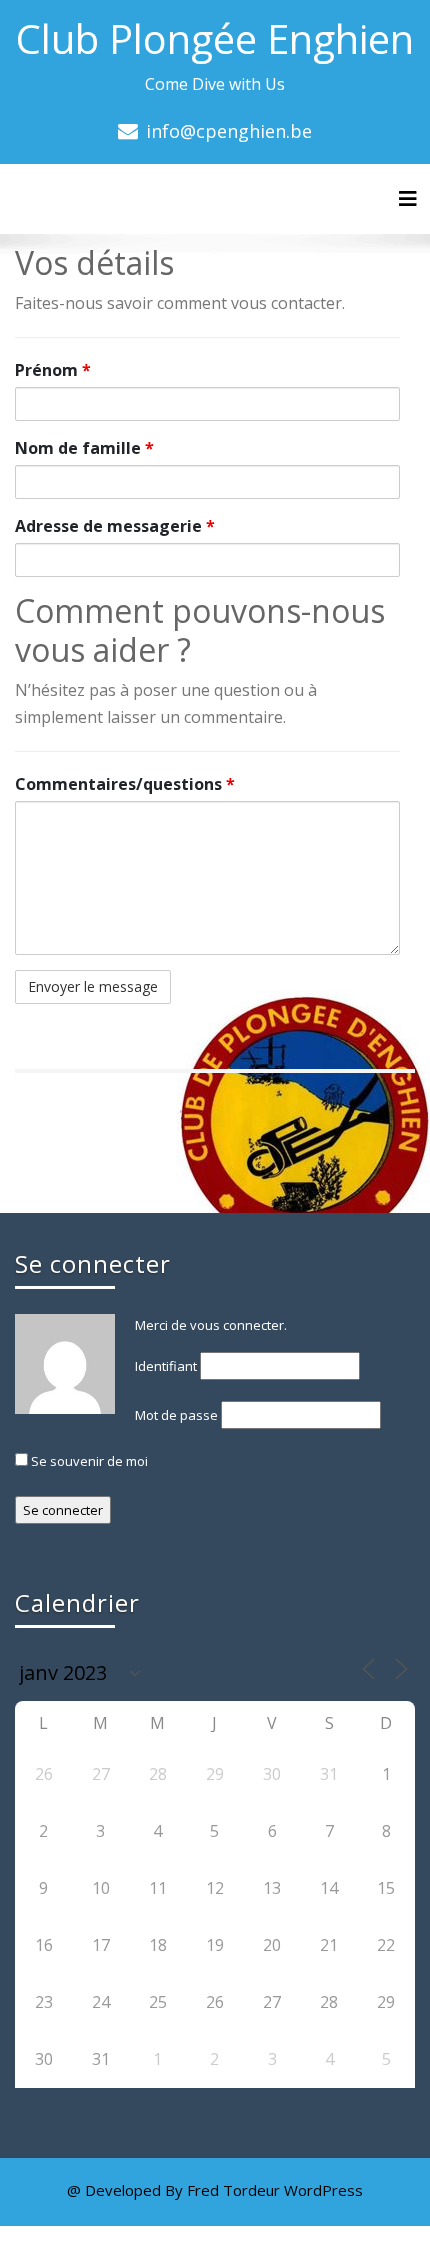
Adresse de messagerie (115, 526)
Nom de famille (84, 448)
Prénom (53, 370)
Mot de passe (176, 1415)
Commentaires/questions (125, 784)
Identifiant (166, 1366)
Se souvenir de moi (88, 1461)
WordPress (323, 2190)
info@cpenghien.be (229, 131)
